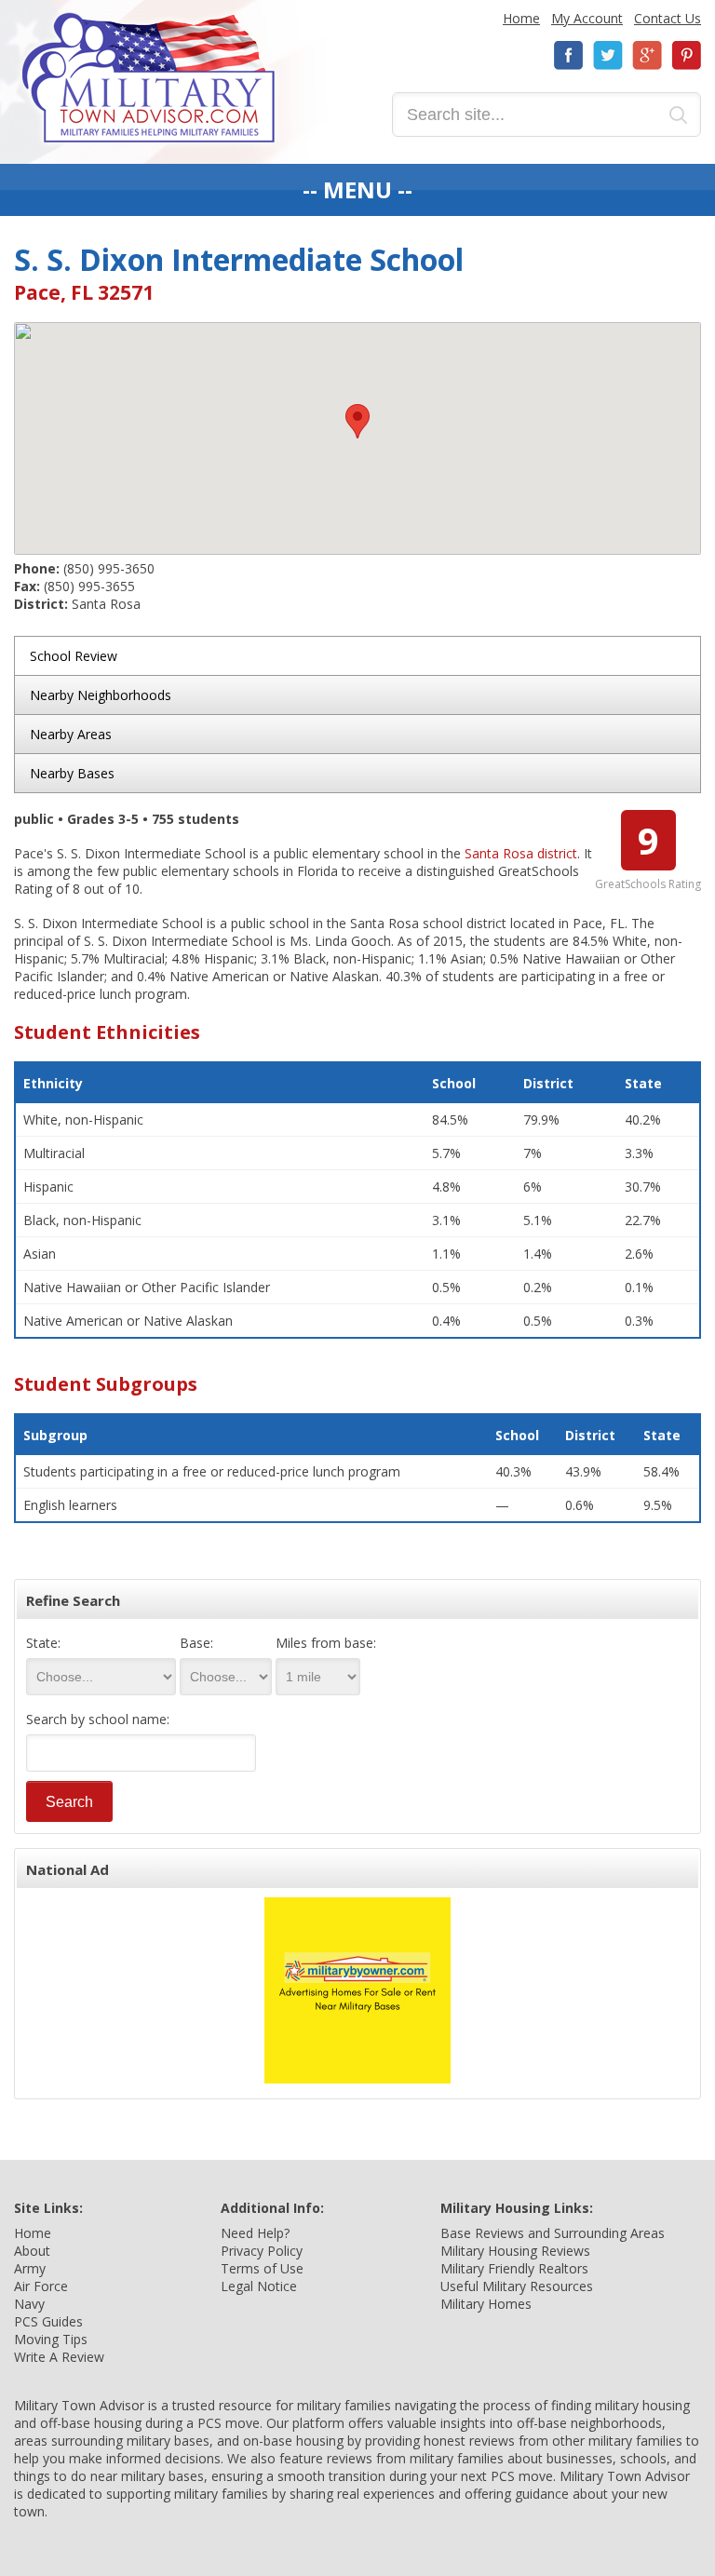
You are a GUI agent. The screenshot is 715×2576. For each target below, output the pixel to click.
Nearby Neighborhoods (101, 695)
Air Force (41, 2286)
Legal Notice (259, 2286)
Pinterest (686, 55)
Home (521, 18)
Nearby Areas (71, 734)
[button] (357, 421)
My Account (587, 18)
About (32, 2251)
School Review (74, 656)
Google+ (647, 55)
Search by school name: (98, 1719)
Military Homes (486, 2304)
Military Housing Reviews (515, 2251)
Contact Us (668, 18)
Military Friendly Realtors (514, 2268)
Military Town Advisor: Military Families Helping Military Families (148, 78)
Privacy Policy (262, 2251)
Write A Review (59, 2357)
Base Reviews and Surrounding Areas (553, 2233)
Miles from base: (326, 1643)
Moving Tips (51, 2339)
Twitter (608, 55)
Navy (29, 2304)
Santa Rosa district (521, 853)
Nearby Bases (72, 773)
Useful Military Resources (517, 2286)
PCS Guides (48, 2321)
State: (43, 1643)
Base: (196, 1643)
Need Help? (255, 2233)
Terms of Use (262, 2268)
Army (30, 2268)
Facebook (569, 55)
